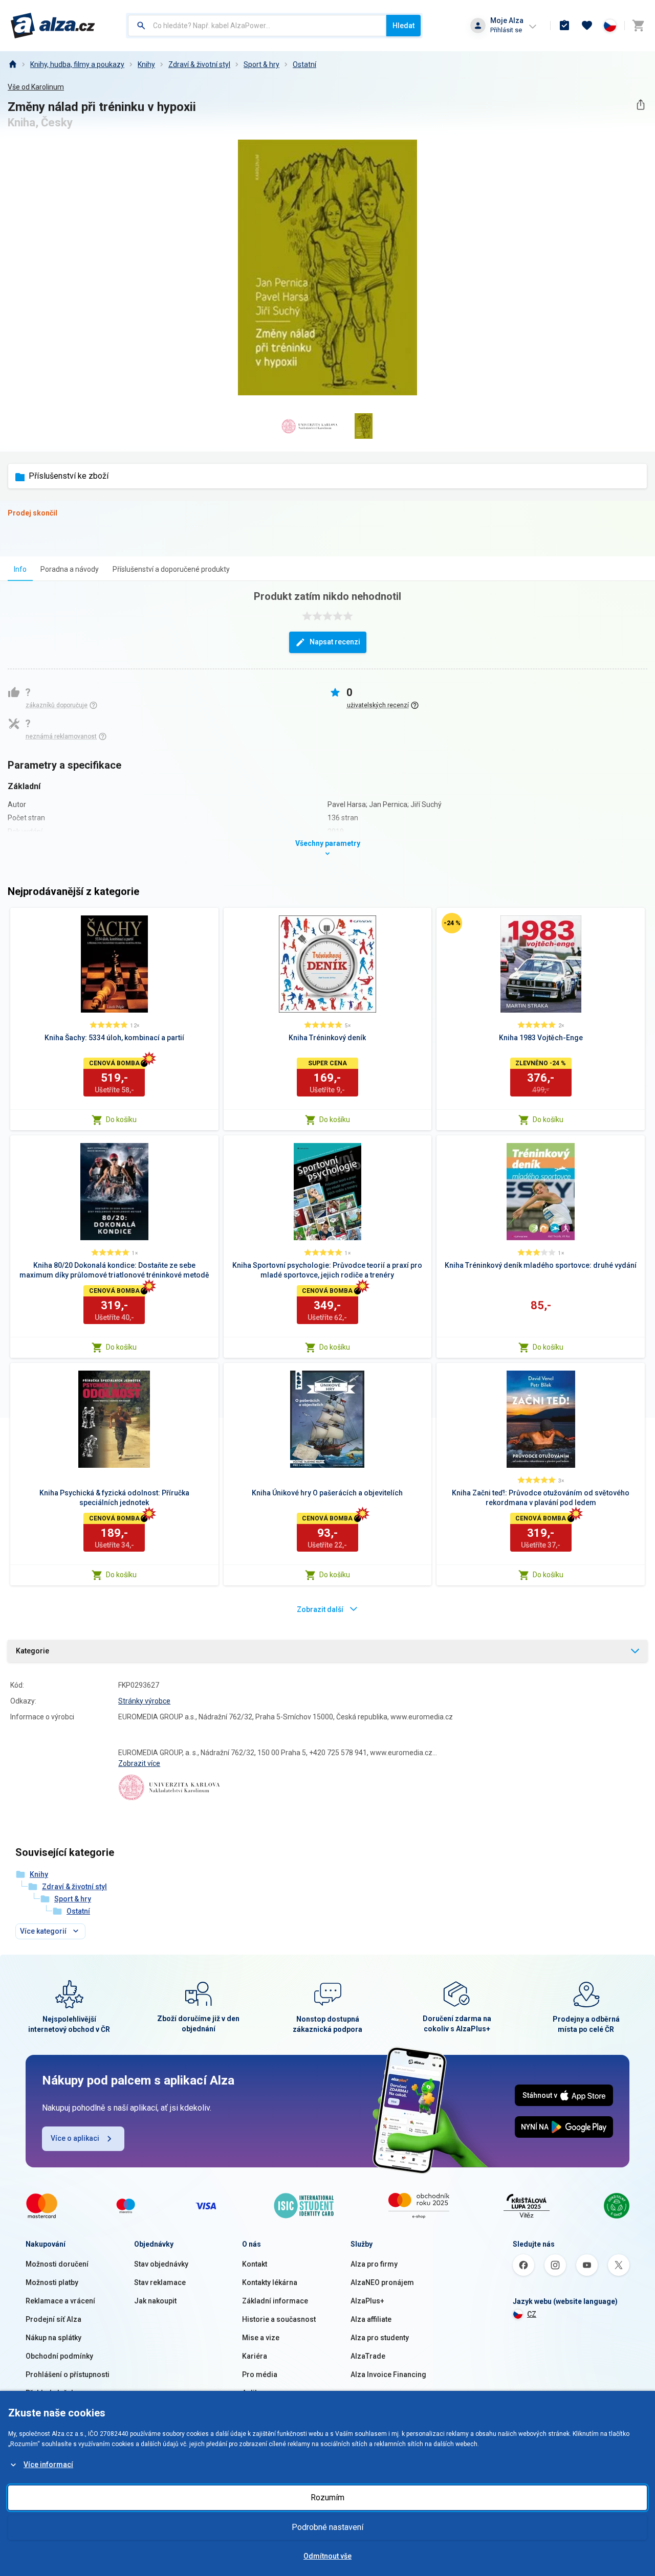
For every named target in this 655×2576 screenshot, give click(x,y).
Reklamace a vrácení (60, 2301)
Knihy (146, 64)
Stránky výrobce (144, 1701)
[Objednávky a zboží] (564, 26)
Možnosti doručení (57, 2264)
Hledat (403, 26)
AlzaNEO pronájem (382, 2282)
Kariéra (255, 2356)
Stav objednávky (161, 2264)
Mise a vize (261, 2338)
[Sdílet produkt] (640, 105)
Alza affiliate (371, 2319)
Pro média (260, 2375)
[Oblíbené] (587, 26)
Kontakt (255, 2264)
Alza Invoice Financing (388, 2375)
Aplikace (256, 2393)
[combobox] (257, 26)
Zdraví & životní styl (199, 64)
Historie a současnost (279, 2319)
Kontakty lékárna (270, 2282)
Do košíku (121, 1119)
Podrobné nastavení (327, 2527)
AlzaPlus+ (367, 2301)
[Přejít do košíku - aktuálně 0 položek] (638, 26)
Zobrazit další (320, 1609)
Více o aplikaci (75, 2138)
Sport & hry (261, 64)
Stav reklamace (160, 2282)
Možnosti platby (52, 2282)
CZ (532, 2314)
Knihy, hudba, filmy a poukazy (77, 64)
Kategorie (32, 1651)
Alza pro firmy (374, 2264)
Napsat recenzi (335, 642)
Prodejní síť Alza (53, 2319)
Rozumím (327, 2497)
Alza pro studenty (380, 2338)
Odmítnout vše (327, 2556)
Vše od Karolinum (36, 87)
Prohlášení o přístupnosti (68, 2375)
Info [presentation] (20, 569)
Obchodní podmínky (59, 2356)
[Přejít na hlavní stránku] (53, 26)
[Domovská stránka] (12, 64)
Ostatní (304, 64)
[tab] (20, 569)
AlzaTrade (368, 2356)
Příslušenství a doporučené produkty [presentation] (171, 569)
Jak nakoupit (155, 2301)
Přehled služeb (50, 2393)
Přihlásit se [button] (506, 30)
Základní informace (275, 2301)
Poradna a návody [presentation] (70, 569)
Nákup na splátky (53, 2338)
